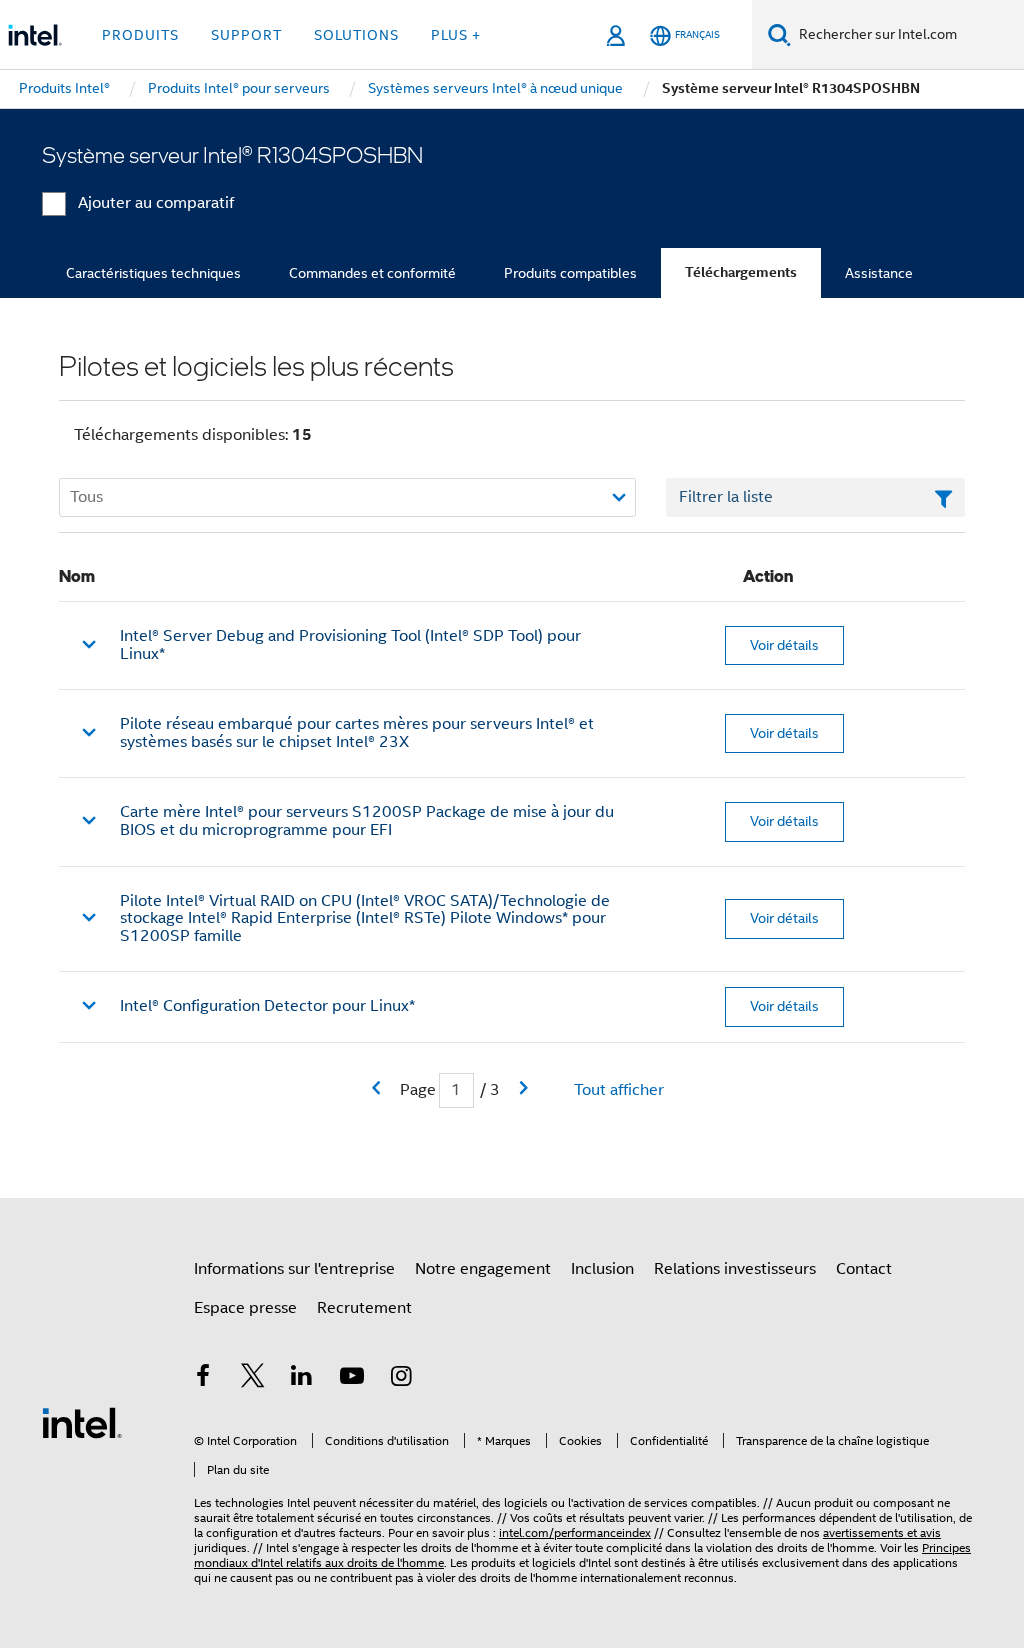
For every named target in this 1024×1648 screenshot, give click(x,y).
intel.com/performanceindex (575, 1532)
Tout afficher (619, 1090)
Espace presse (245, 1308)
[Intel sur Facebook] (203, 1379)
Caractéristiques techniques (153, 273)
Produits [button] (140, 35)
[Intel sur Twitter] (253, 1379)
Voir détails (784, 645)
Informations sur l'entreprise (294, 1269)
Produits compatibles (570, 273)
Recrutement (364, 1308)
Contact (864, 1269)
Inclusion (602, 1269)
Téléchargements (741, 272)
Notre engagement (483, 1269)
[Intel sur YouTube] (352, 1379)
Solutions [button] (356, 35)
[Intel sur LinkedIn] (302, 1379)
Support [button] (246, 35)
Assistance (879, 273)
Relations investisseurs (735, 1269)
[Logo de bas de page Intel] (82, 1422)
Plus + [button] (456, 35)
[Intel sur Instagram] (401, 1379)
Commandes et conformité (372, 273)
